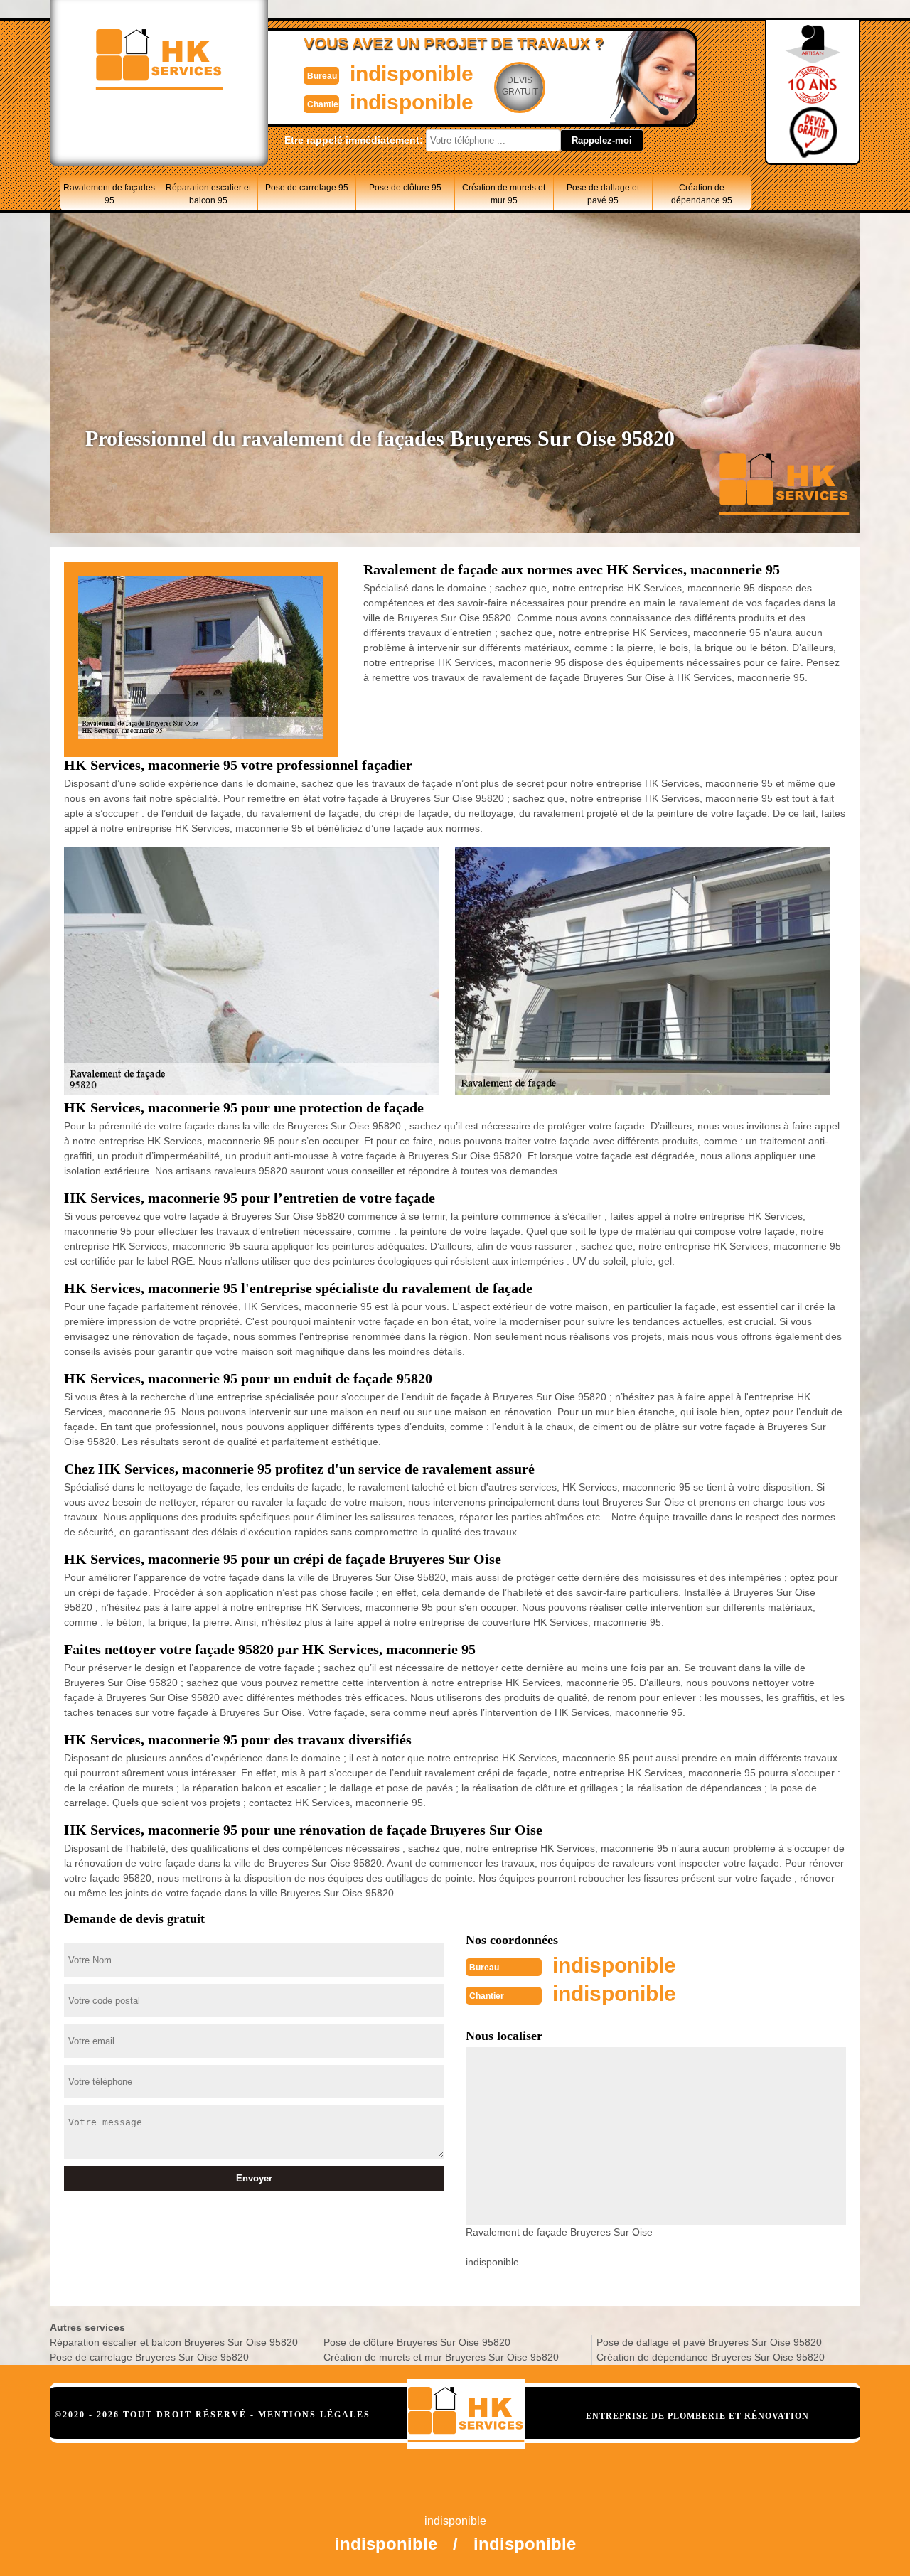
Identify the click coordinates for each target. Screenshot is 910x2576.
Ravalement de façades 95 (109, 194)
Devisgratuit (520, 86)
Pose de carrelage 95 (307, 188)
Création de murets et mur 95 (504, 194)
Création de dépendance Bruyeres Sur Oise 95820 (711, 2357)
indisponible (412, 74)
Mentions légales (314, 2415)
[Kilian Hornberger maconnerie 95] (466, 2414)
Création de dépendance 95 (702, 194)
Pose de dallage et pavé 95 (603, 194)
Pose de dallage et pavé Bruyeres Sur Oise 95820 (709, 2342)
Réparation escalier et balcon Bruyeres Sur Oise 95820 (174, 2342)
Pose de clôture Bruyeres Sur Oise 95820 (417, 2342)
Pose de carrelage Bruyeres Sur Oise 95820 (149, 2357)
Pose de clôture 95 (405, 188)
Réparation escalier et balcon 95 (208, 194)
